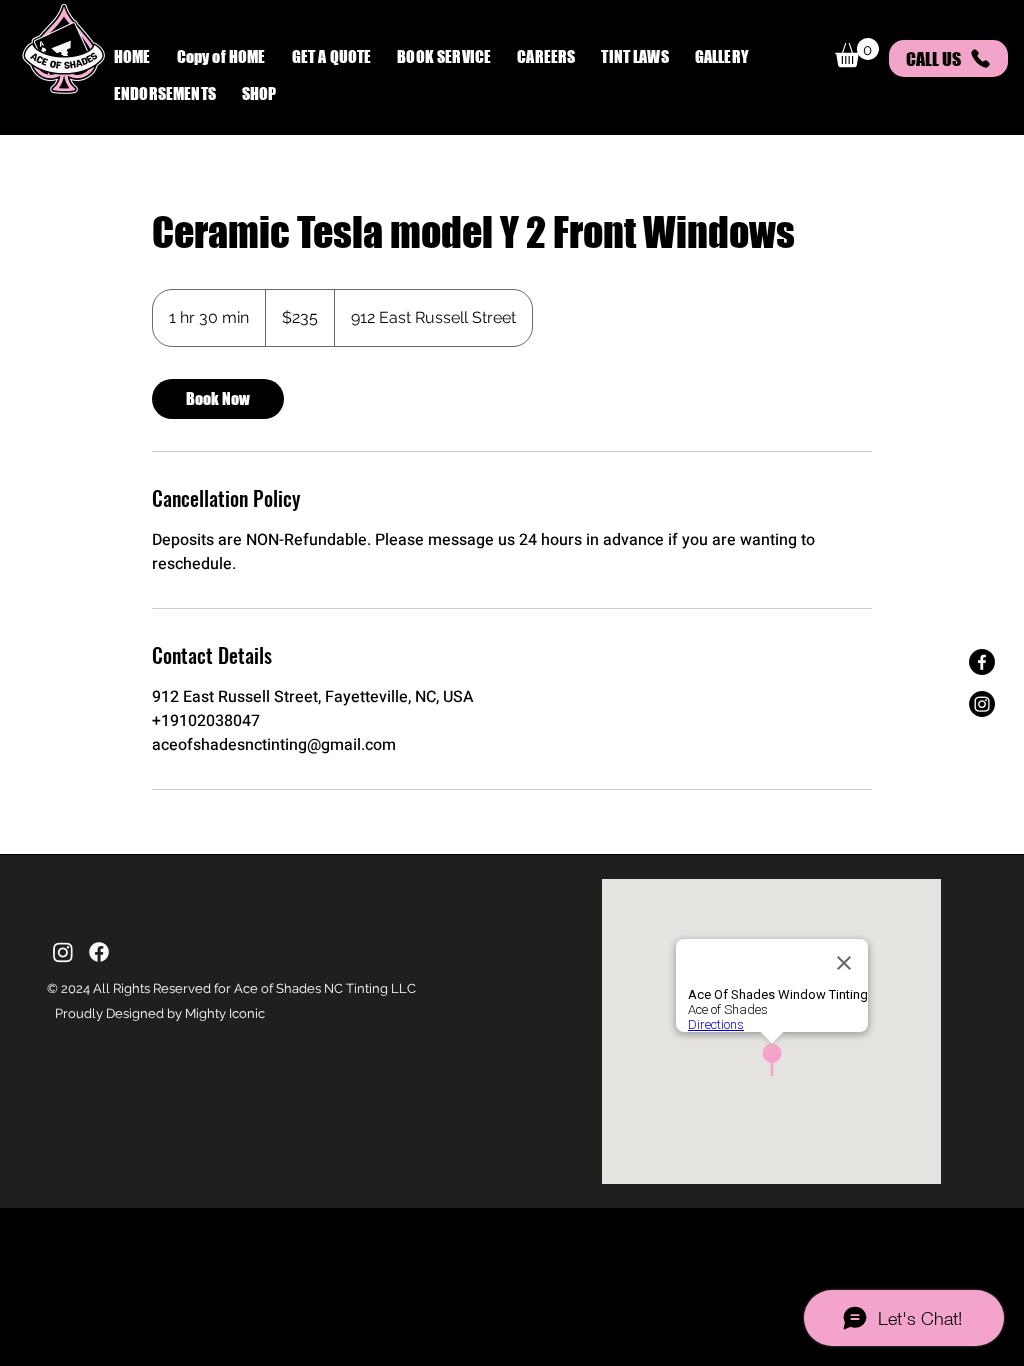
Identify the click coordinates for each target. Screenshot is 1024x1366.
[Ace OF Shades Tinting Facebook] (982, 662)
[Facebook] (99, 952)
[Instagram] (982, 704)
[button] (444, 57)
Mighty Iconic (225, 1013)
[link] (218, 399)
